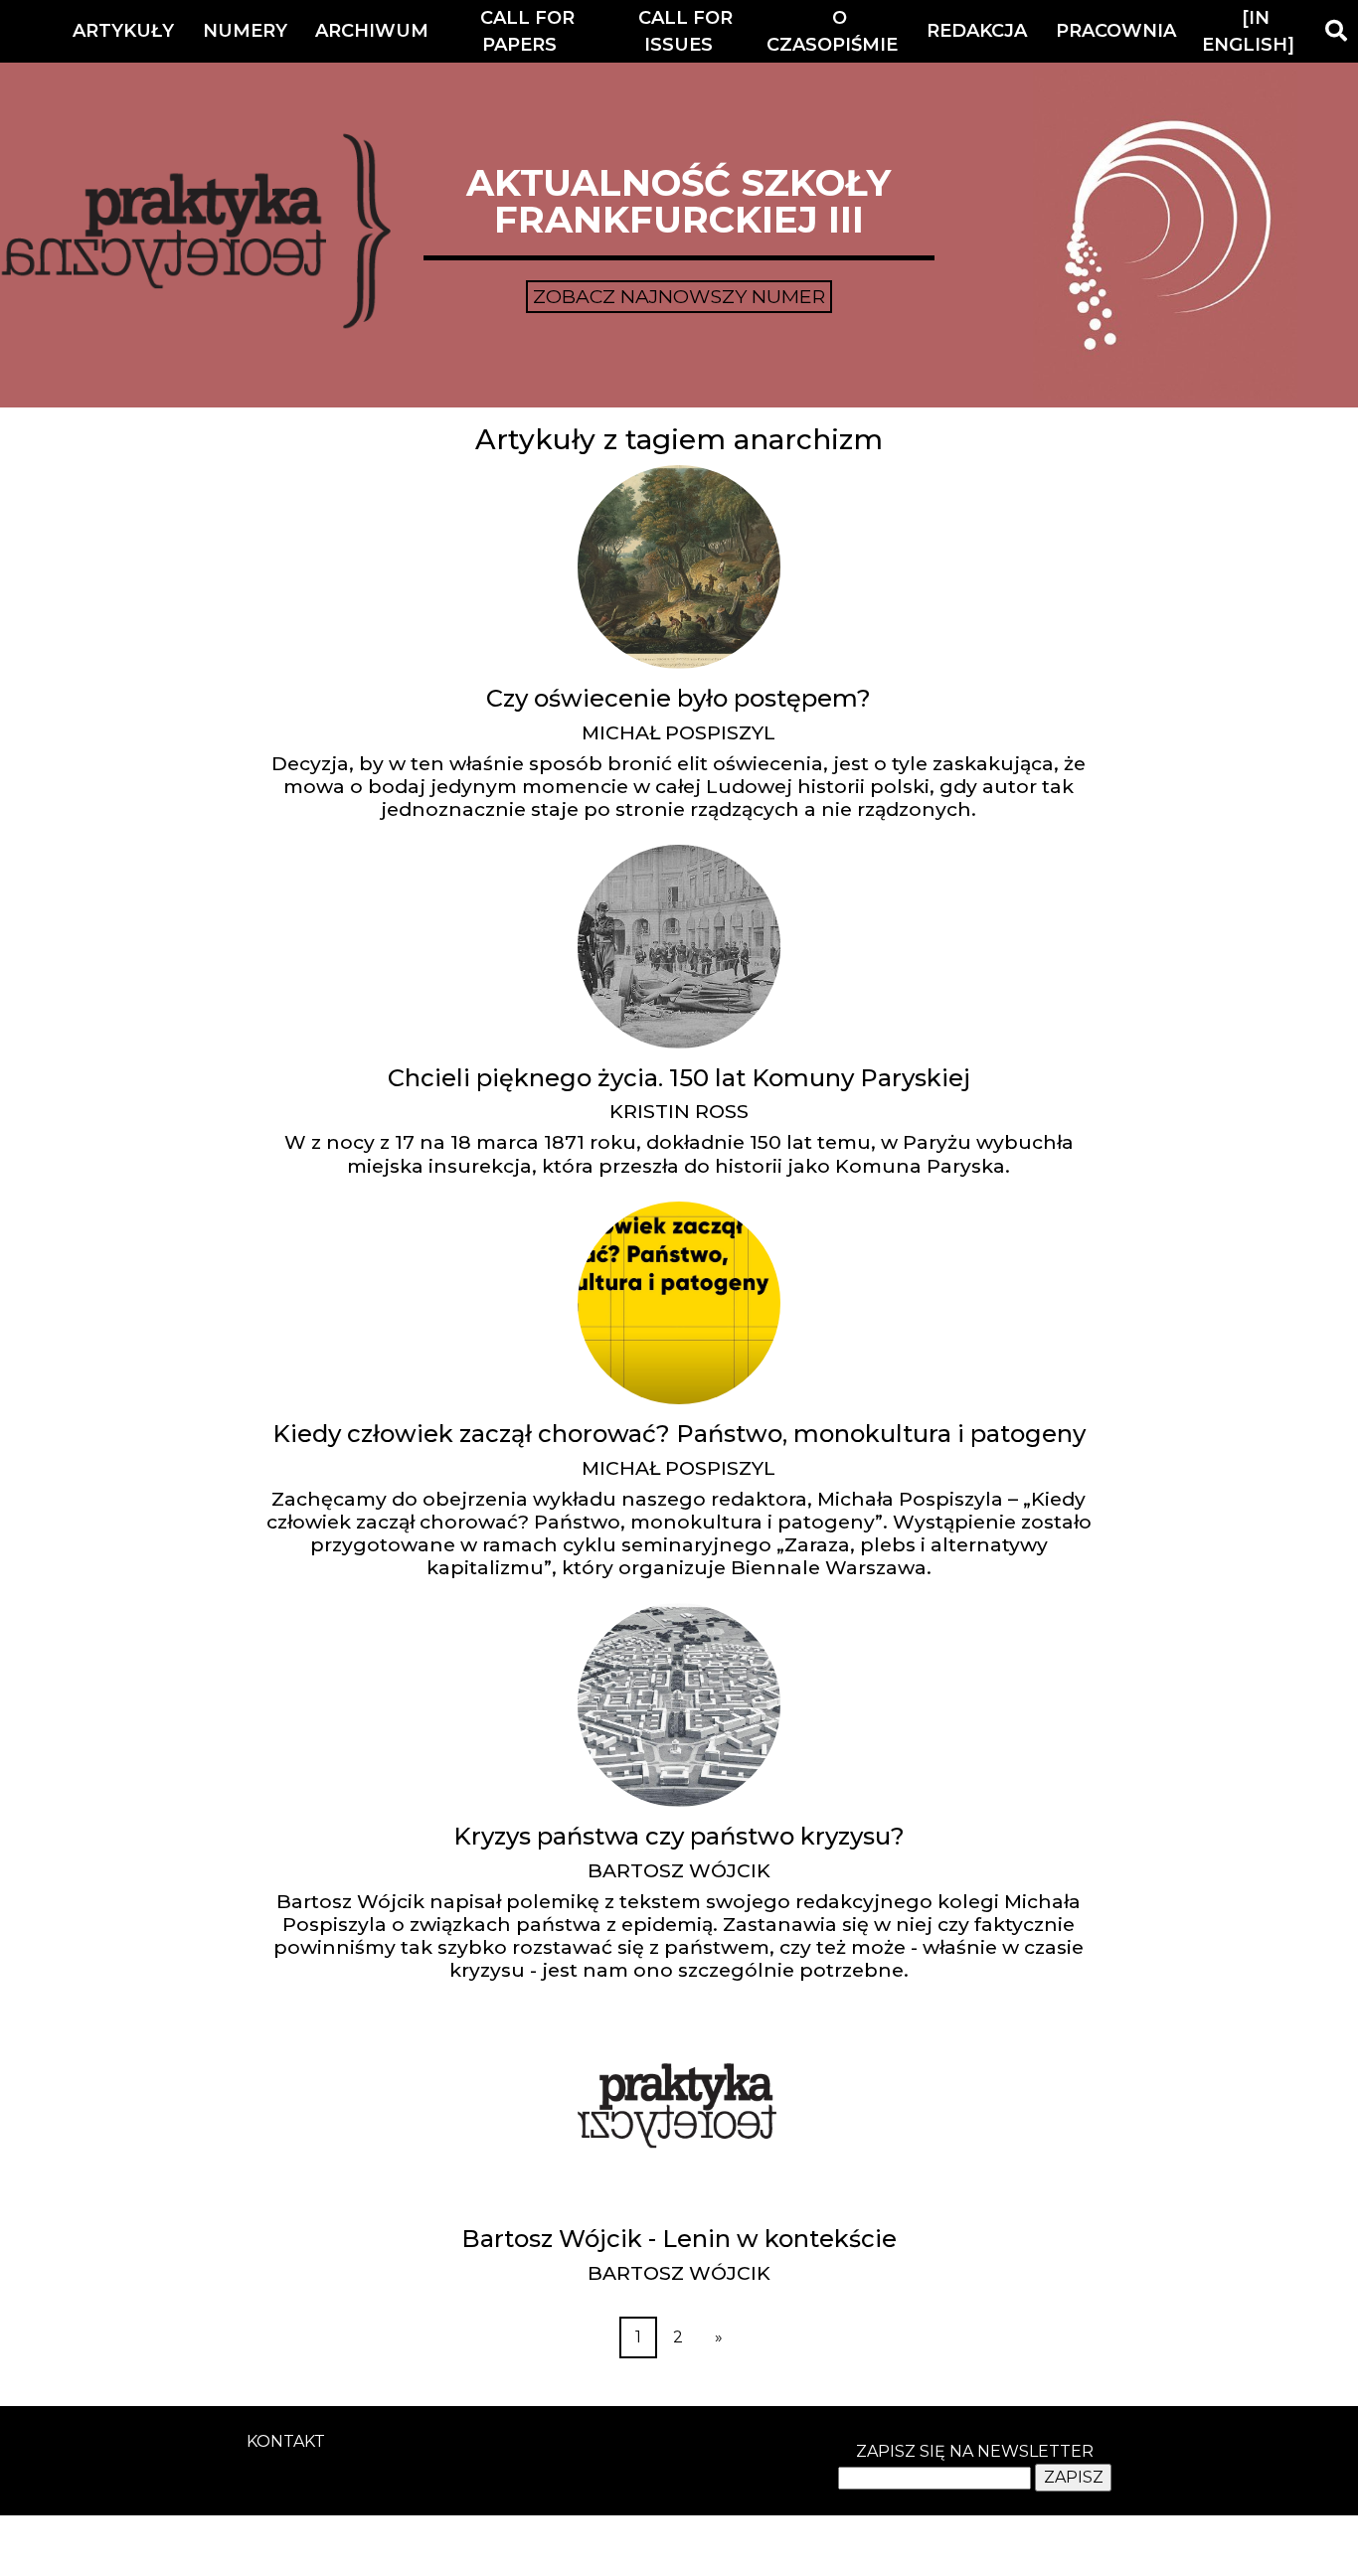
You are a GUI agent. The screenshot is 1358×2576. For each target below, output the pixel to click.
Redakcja (977, 31)
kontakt (286, 2441)
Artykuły (123, 31)
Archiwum (372, 31)
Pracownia (1116, 31)
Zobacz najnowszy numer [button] (679, 296)
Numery (245, 31)
